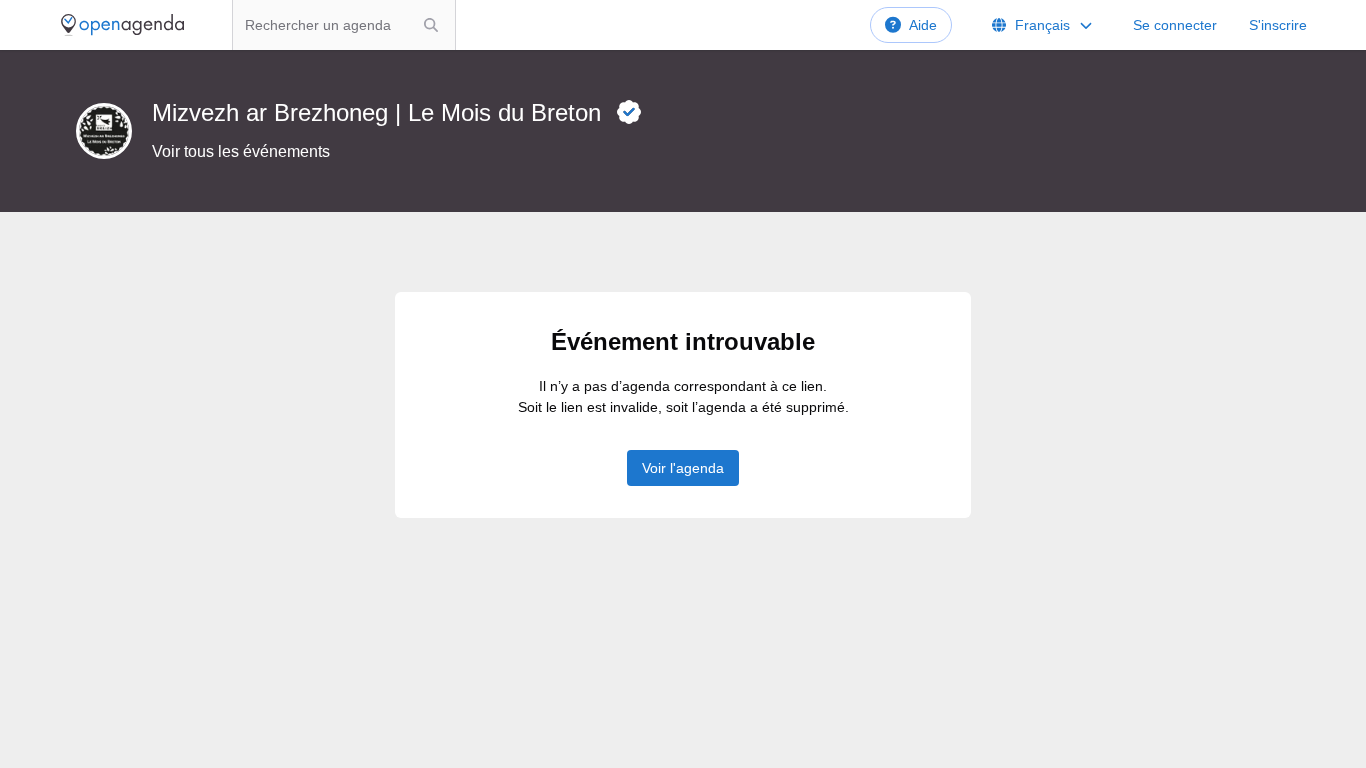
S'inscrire (1278, 25)
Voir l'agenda (683, 468)
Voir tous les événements (241, 151)
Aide (923, 25)
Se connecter (1175, 25)
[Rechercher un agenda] (431, 25)
